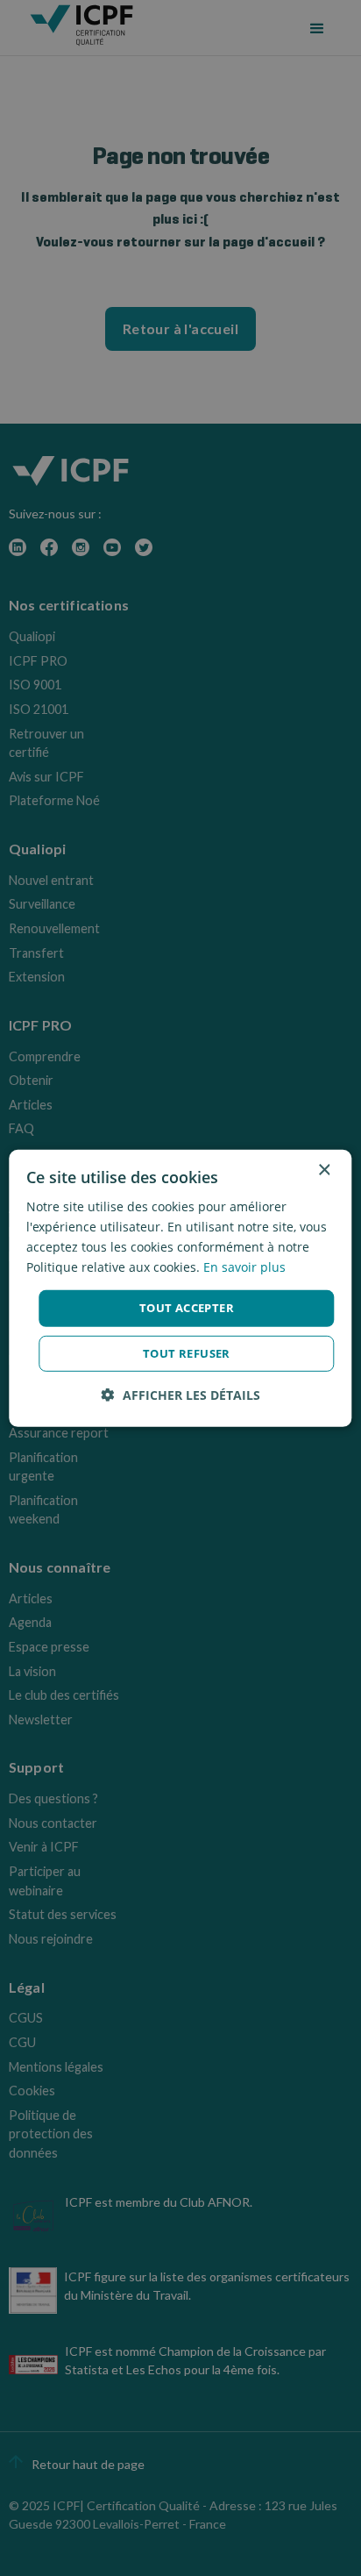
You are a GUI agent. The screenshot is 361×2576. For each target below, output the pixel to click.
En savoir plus (244, 1267)
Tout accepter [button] (187, 1308)
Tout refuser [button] (187, 1353)
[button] (181, 1395)
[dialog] (180, 1288)
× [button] (324, 1170)
